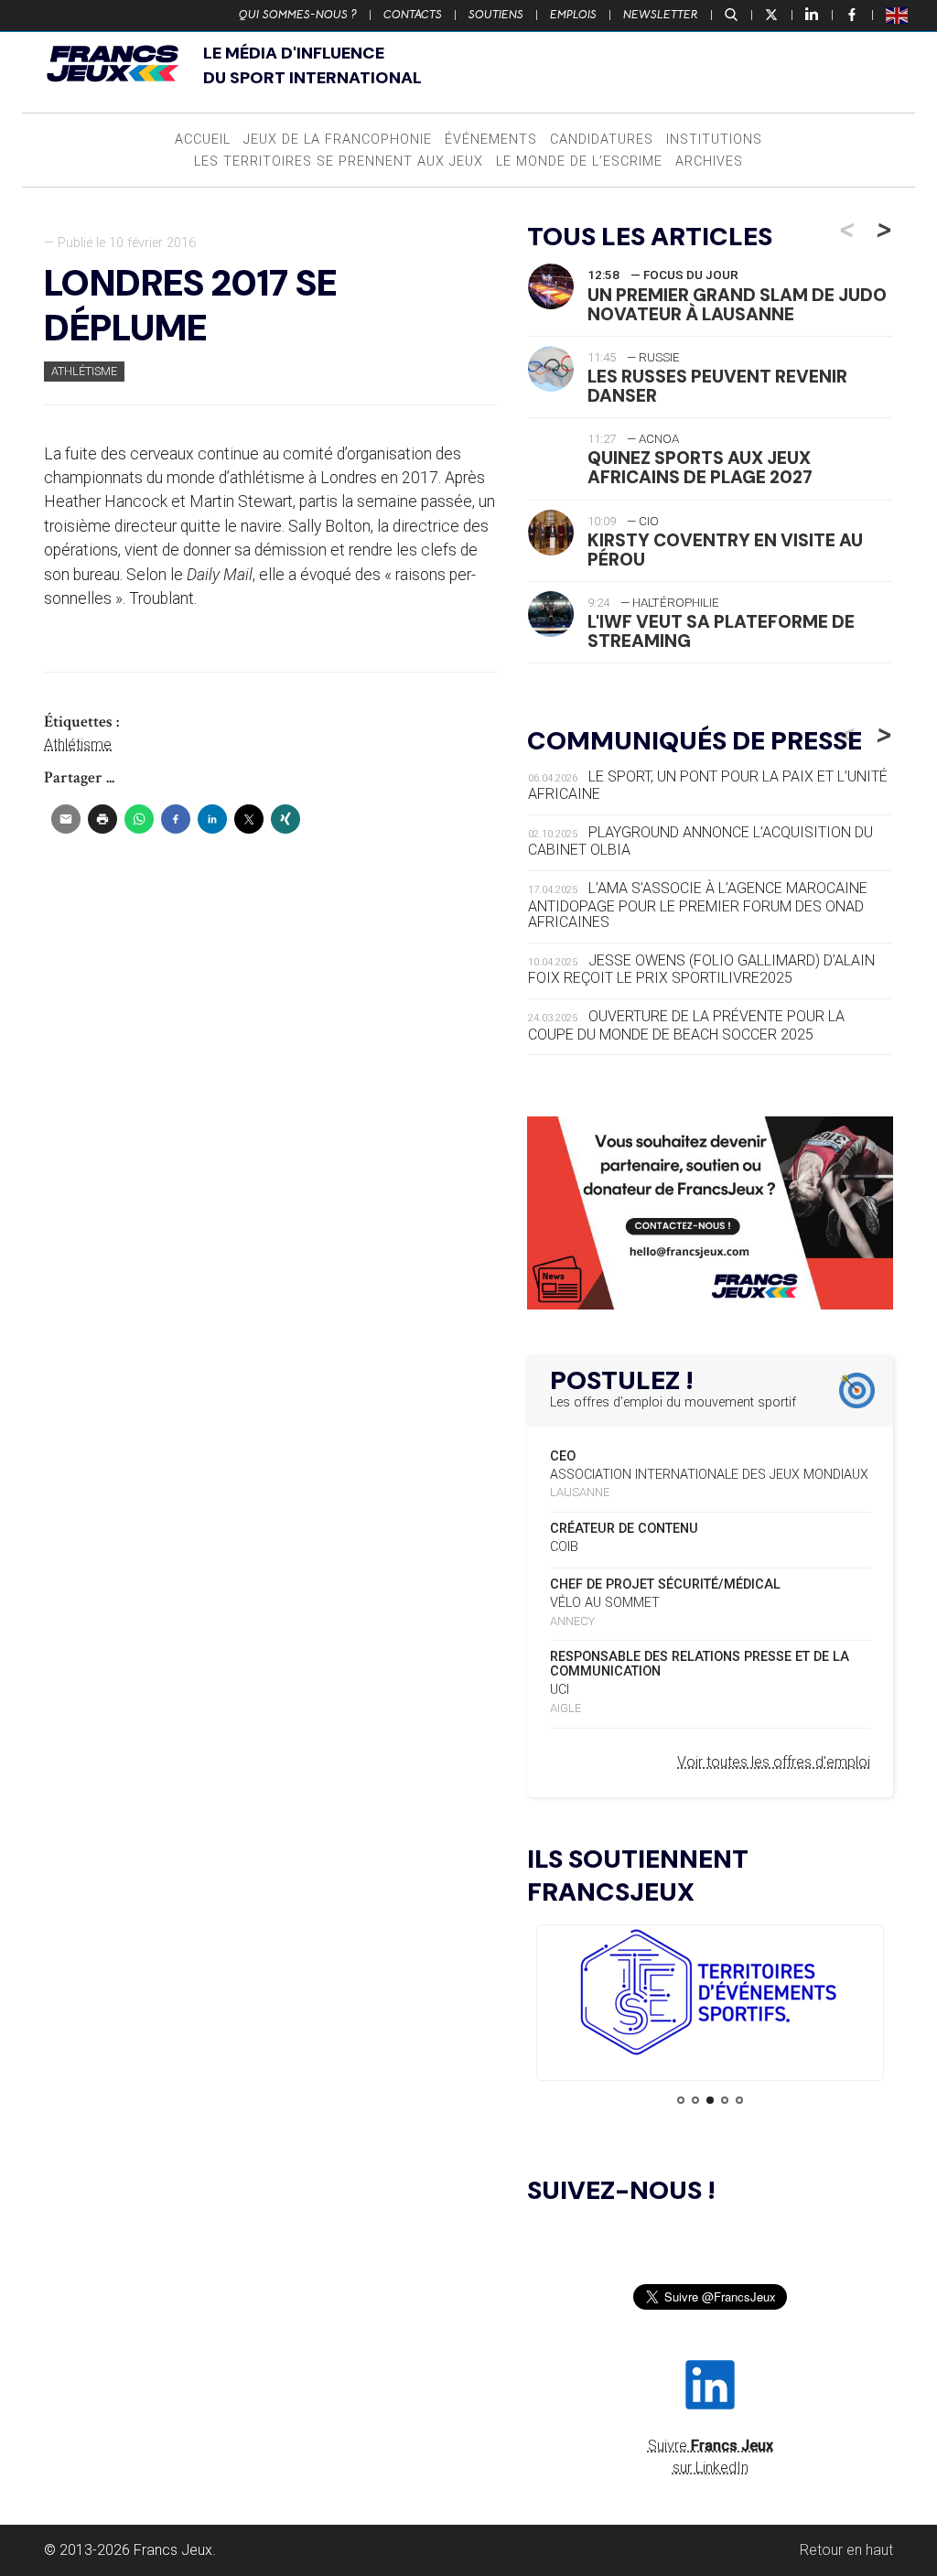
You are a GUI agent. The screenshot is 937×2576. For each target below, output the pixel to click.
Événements (491, 140)
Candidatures (602, 140)
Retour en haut (846, 2550)
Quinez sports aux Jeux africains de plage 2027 (700, 468)
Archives (709, 162)
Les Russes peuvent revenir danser (717, 386)
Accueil (203, 140)
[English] (898, 15)
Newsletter (661, 15)
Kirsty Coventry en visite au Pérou (725, 550)
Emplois (573, 15)
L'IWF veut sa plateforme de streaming (721, 631)
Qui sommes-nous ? (298, 15)
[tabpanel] (710, 1995)
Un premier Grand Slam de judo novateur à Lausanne (737, 305)
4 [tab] (725, 2100)
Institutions (714, 140)
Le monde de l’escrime (579, 162)
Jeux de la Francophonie (338, 140)
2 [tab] (695, 2100)
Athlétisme (84, 371)
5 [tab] (739, 2100)
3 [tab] (710, 2100)
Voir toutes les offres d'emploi (774, 1762)
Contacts (413, 15)
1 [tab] (681, 2100)
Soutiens (496, 15)
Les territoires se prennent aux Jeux (339, 162)
